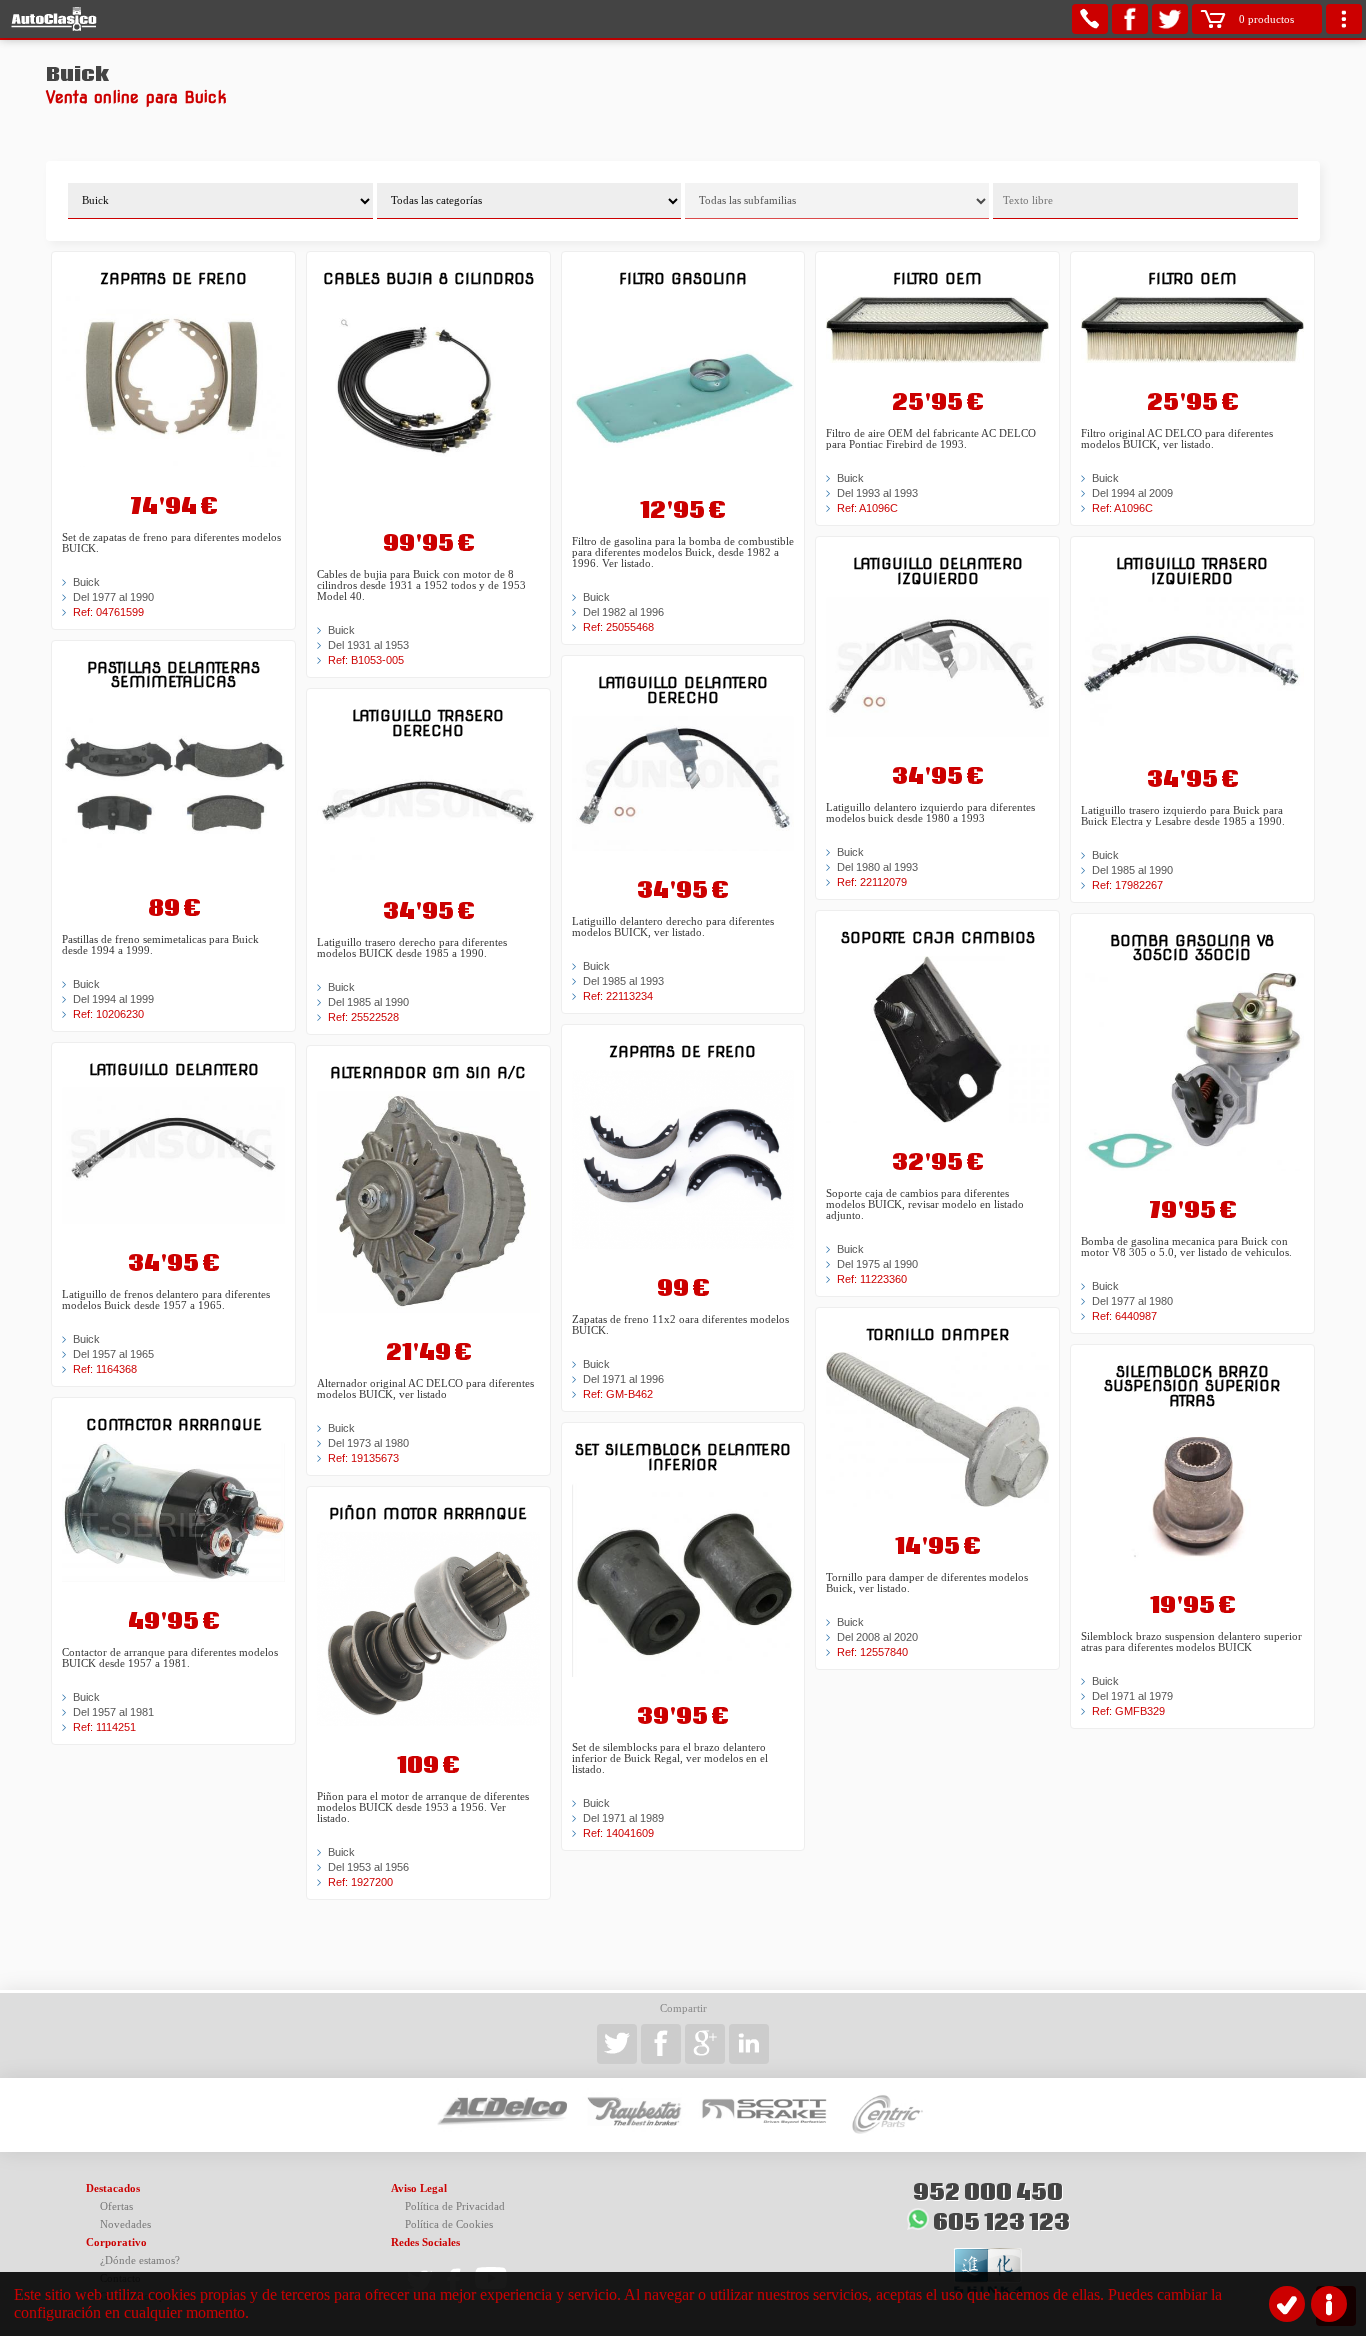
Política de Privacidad (455, 2206)
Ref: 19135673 (363, 1458)
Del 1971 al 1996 (623, 1379)
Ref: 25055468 (618, 627)
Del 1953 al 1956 (368, 1867)
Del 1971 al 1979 (1132, 1696)
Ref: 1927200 (360, 1882)
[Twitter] (1170, 19)
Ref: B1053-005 (366, 660)
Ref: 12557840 (872, 1652)
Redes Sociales (425, 2242)
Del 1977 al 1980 (1132, 1301)
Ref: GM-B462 (618, 1394)
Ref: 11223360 (872, 1279)
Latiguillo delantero (174, 1069)
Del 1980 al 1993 (877, 867)
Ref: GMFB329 (1128, 1711)
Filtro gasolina (683, 278)
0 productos (1266, 19)
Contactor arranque (174, 1424)
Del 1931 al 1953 (368, 645)
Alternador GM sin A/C (428, 1072)
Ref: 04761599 (108, 612)
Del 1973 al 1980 (368, 1443)
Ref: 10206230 (108, 1014)
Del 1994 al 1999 (113, 999)
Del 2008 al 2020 (877, 1637)
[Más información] (1329, 2304)
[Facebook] (1130, 19)
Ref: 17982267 (1127, 885)
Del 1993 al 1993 (877, 493)
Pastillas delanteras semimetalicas (173, 674)
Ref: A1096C (867, 508)
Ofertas (116, 2206)
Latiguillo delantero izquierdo (938, 570)
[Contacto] (1090, 19)
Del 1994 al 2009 (1132, 493)
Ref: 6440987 (1124, 1316)
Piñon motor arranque (428, 1513)
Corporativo (116, 2242)
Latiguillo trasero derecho (428, 722)
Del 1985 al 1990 (368, 1002)
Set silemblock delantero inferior (683, 1456)
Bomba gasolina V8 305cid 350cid (1192, 947)
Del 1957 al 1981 (113, 1712)
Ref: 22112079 (872, 882)
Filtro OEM (937, 278)
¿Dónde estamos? (140, 2260)
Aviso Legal (419, 2188)
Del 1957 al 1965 (113, 1354)
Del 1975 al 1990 (877, 1264)
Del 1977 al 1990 (113, 597)
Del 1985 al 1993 (623, 981)
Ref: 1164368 (105, 1369)
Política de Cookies (449, 2224)
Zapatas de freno (173, 278)
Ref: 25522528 (363, 1017)
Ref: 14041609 (618, 1833)
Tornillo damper (938, 1334)
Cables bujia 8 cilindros (428, 278)
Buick (86, 582)
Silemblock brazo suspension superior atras (1192, 1386)
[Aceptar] (1287, 2304)
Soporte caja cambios (938, 937)
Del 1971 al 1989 (623, 1818)
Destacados (113, 2188)
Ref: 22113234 (618, 996)
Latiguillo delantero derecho (683, 689)
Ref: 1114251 (104, 1727)
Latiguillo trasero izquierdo (1192, 570)
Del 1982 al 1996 (623, 612)
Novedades (125, 2224)
